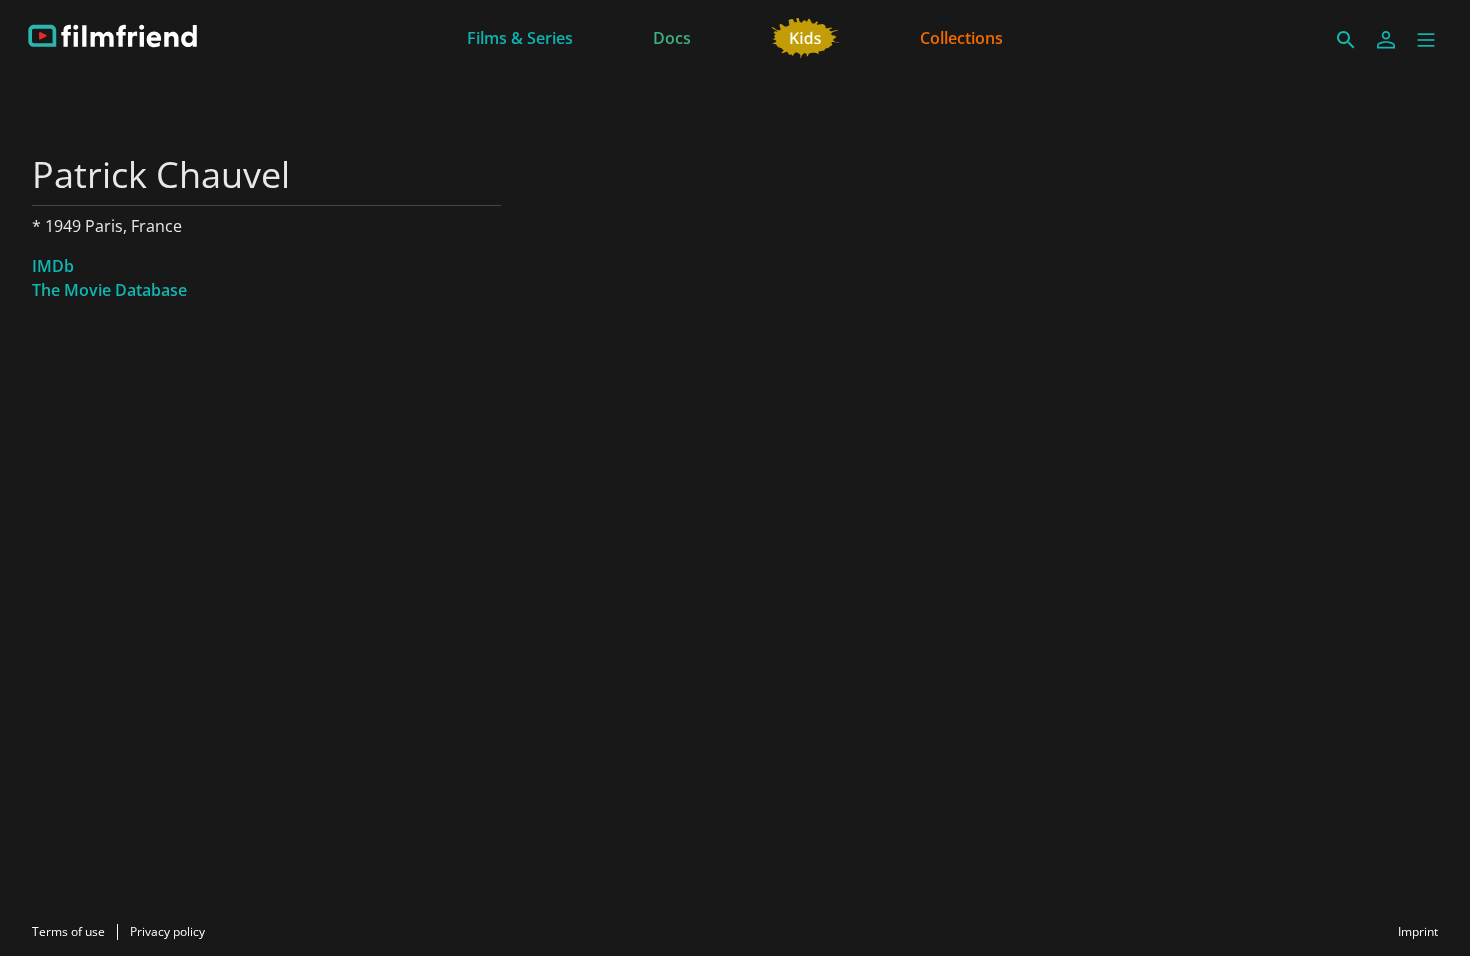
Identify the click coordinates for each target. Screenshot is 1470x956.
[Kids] (805, 36)
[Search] (1346, 40)
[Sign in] (1386, 40)
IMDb (53, 266)
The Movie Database (109, 290)
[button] (1426, 40)
